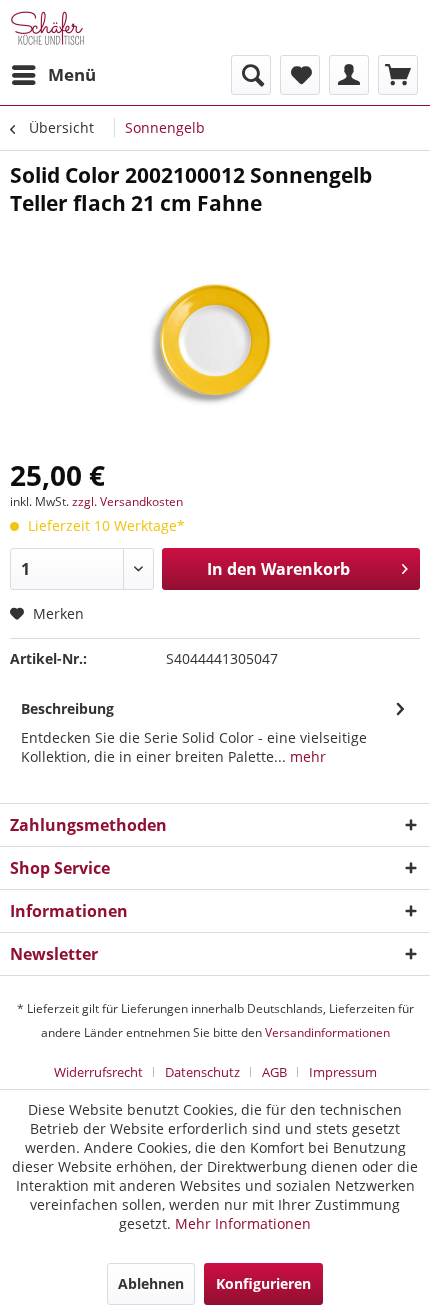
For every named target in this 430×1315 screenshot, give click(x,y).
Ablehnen (151, 1283)
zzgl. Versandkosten (127, 501)
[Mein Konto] (349, 75)
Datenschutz (202, 1072)
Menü (72, 74)
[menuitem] (53, 75)
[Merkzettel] (300, 75)
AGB (274, 1072)
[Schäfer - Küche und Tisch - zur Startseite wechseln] (47, 27)
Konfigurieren (263, 1283)
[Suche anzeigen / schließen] (251, 75)
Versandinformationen (327, 1032)
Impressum (343, 1072)
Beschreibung (67, 708)
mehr (306, 756)
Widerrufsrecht (98, 1072)
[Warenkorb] (398, 75)
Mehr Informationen (243, 1223)
